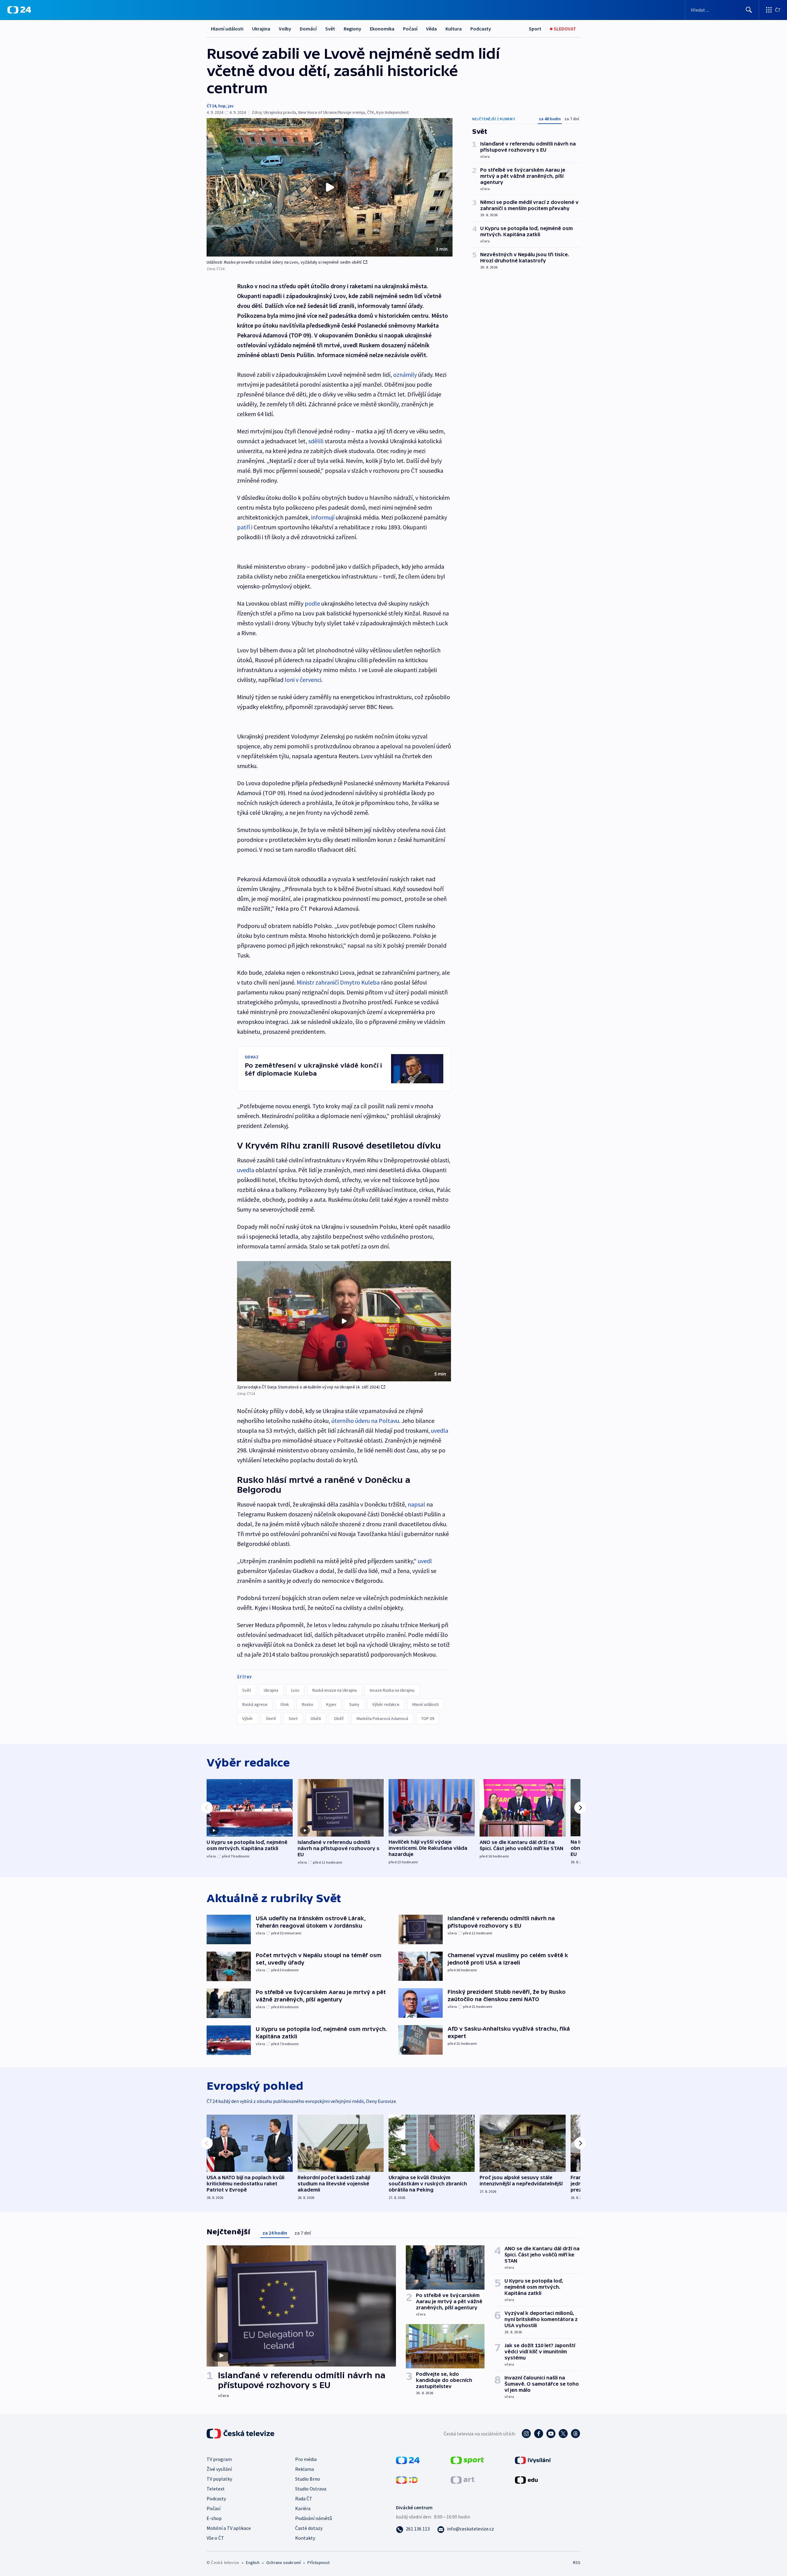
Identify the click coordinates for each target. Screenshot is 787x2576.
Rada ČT (304, 2498)
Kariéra (303, 2508)
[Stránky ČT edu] (526, 2479)
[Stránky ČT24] (408, 2459)
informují (323, 517)
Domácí (308, 29)
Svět (330, 29)
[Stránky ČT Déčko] (407, 2479)
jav (231, 106)
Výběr (248, 1718)
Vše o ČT (215, 2538)
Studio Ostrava (311, 2489)
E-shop (214, 2518)
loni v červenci (303, 680)
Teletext (216, 2489)
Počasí (410, 29)
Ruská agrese (255, 1704)
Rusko (308, 1704)
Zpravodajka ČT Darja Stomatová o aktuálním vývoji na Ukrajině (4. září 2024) (308, 1387)
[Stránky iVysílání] (533, 2459)
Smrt (293, 1718)
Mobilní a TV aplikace (229, 2528)
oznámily (405, 374)
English (253, 2562)
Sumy (354, 1704)
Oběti (316, 1718)
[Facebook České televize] (539, 2434)
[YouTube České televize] (551, 2434)
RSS (577, 2562)
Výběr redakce (386, 1704)
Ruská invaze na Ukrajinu (335, 1690)
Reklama (305, 2469)
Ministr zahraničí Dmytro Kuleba (338, 982)
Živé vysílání (219, 2469)
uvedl (425, 1561)
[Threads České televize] (575, 2434)
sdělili (316, 441)
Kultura (454, 29)
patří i (245, 527)
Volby (285, 29)
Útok (285, 1704)
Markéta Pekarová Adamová (382, 1718)
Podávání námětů (314, 2518)
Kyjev (331, 1704)
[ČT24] (19, 10)
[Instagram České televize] (526, 2434)
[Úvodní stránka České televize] (241, 2434)
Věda (431, 29)
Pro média (306, 2459)
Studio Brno (308, 2479)
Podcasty (481, 29)
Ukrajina (261, 29)
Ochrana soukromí (283, 2562)
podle (312, 603)
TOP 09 (428, 1718)
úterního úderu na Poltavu (365, 1421)
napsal (416, 1504)
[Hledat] (749, 10)
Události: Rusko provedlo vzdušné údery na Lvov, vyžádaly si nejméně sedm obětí (284, 262)
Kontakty (305, 2538)
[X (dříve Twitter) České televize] (563, 2434)
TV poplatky (219, 2479)
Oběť (339, 1718)
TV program (219, 2459)
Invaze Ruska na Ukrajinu (392, 1690)
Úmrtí (271, 1718)
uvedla (246, 1170)
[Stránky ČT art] (463, 2479)
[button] (330, 187)
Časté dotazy (309, 2528)
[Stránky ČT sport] (467, 2459)
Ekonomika (382, 29)
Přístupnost (318, 2562)
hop (222, 106)
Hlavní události (227, 29)
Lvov (295, 1690)
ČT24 (211, 106)
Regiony (352, 29)
